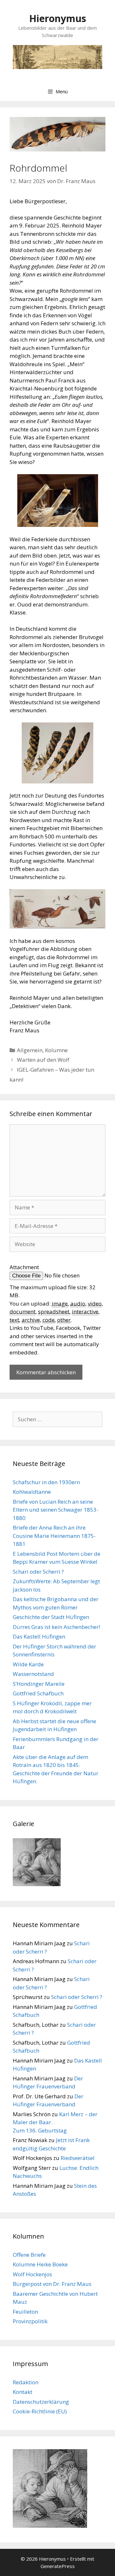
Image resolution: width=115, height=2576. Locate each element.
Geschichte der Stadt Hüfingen (51, 1617)
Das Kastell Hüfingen (39, 1636)
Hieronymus (58, 18)
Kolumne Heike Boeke (40, 2264)
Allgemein (30, 1050)
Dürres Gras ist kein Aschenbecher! (56, 1627)
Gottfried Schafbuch (38, 1693)
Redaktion (26, 2382)
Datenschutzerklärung (41, 2402)
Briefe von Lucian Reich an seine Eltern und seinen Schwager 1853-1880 (56, 1510)
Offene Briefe (29, 2255)
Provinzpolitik (30, 2321)
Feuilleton (25, 2312)
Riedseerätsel (78, 2158)
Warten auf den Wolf (43, 1060)
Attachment (24, 1267)
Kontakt (23, 2392)
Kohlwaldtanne (32, 1492)
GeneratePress (58, 2566)
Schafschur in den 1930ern (46, 1482)
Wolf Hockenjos (32, 2274)
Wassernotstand (33, 1674)
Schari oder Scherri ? (38, 1572)
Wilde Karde (28, 1664)
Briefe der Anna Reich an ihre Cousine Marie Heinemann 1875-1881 (54, 1536)
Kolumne (56, 1050)
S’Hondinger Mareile (39, 1684)
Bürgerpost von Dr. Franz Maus (52, 2284)
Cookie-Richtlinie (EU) (40, 2411)
